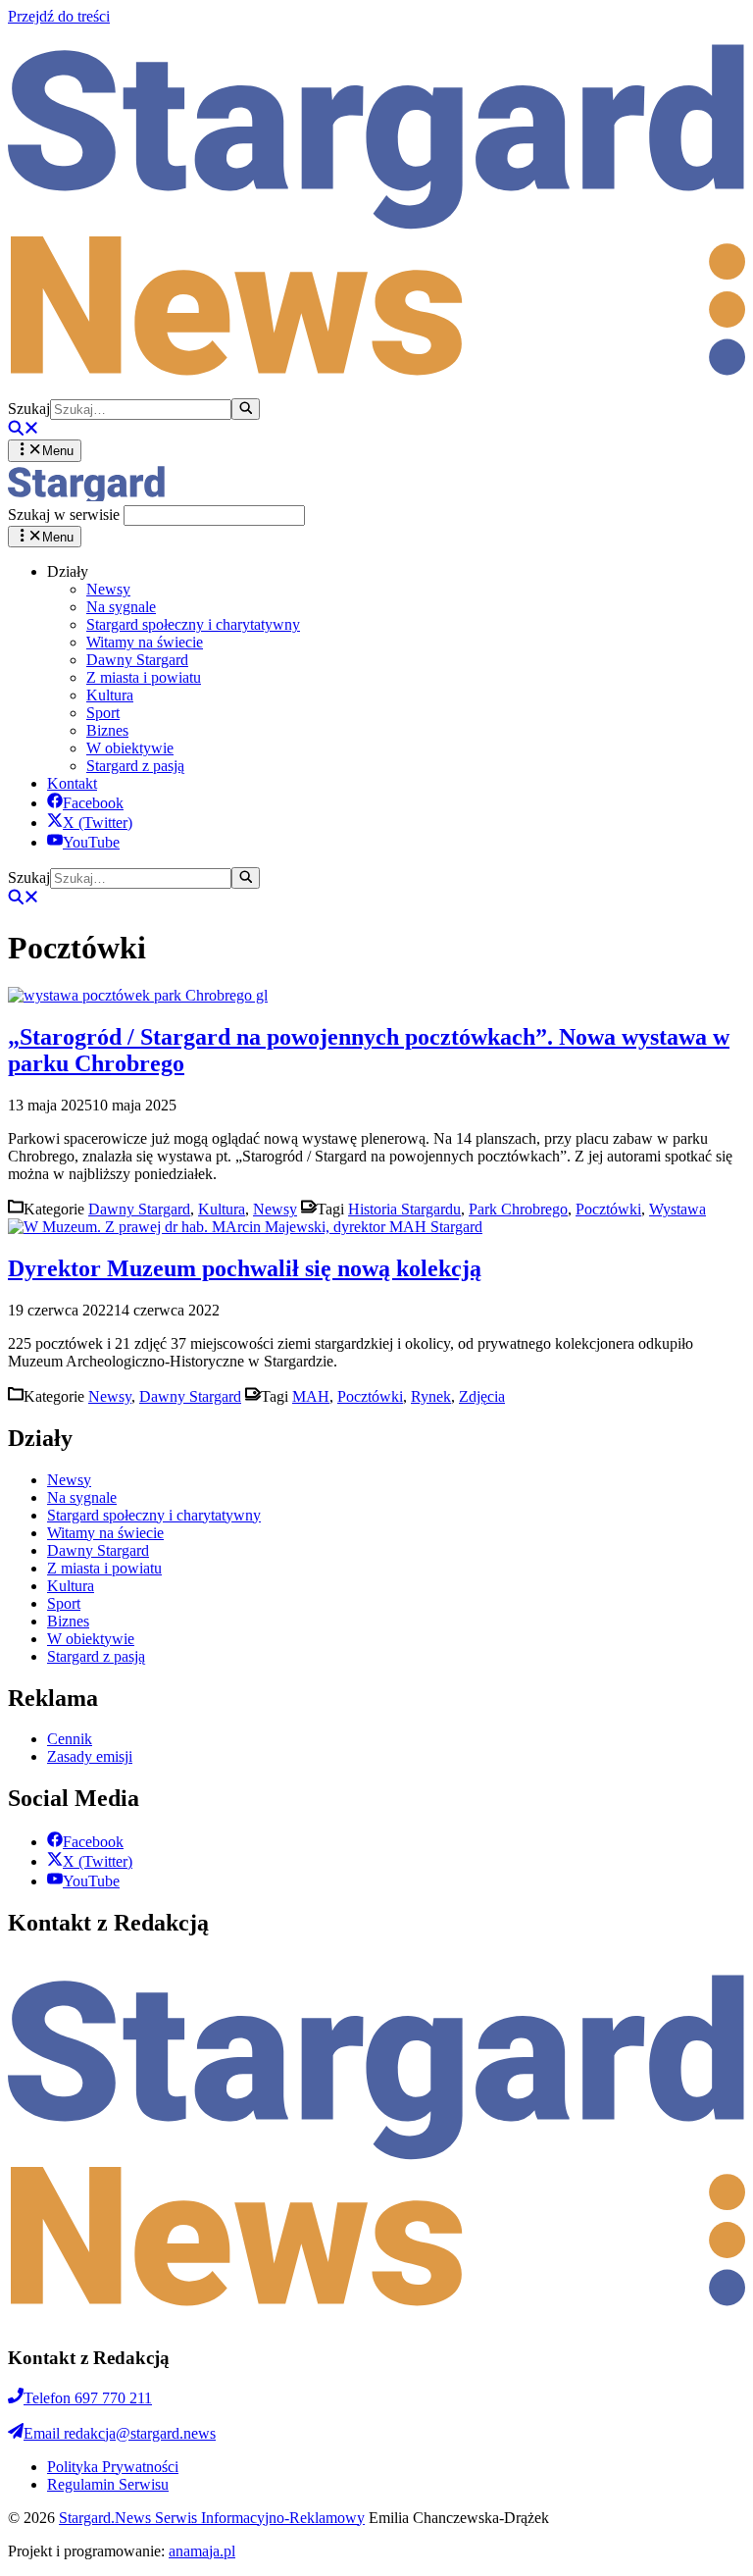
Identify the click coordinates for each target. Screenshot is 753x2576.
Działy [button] (68, 571)
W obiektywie (130, 748)
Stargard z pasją (135, 766)
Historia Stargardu (404, 1209)
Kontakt (72, 783)
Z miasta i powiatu (144, 677)
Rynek (431, 1396)
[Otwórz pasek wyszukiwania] (24, 430)
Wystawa (678, 1209)
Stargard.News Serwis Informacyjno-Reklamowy (212, 2518)
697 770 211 (88, 2398)
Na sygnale (121, 607)
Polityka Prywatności (113, 2467)
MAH (311, 1396)
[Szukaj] (246, 409)
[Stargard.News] (86, 496)
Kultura (110, 695)
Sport (103, 713)
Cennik (70, 1739)
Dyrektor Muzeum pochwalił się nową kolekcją (245, 1268)
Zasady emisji (90, 1756)
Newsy (108, 589)
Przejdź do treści (59, 16)
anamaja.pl (202, 2551)
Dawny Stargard (137, 660)
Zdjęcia (482, 1396)
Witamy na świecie (145, 642)
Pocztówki (608, 1209)
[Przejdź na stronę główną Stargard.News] (376, 389)
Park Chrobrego (518, 1209)
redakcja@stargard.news (120, 2433)
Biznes (107, 730)
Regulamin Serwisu (108, 2484)
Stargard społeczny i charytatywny (193, 624)
